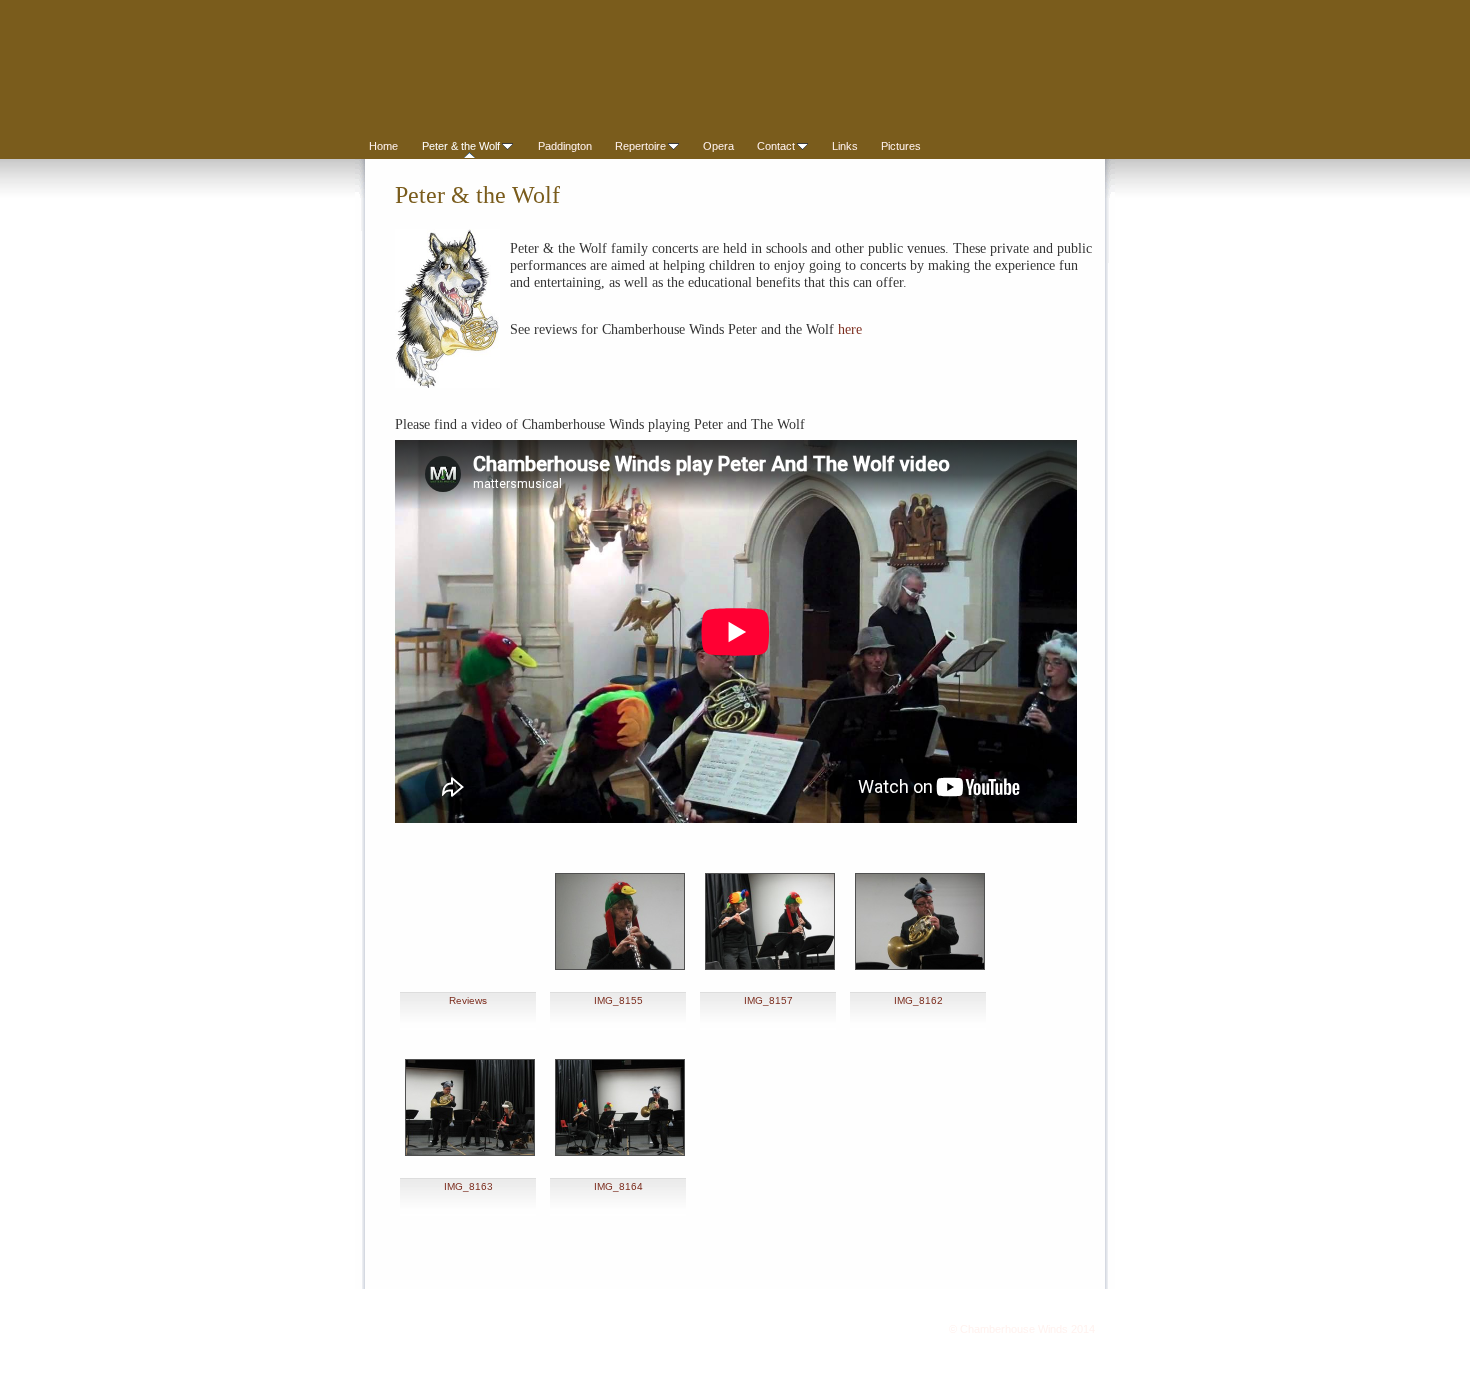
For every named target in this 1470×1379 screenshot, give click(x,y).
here (850, 329)
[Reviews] (470, 916)
